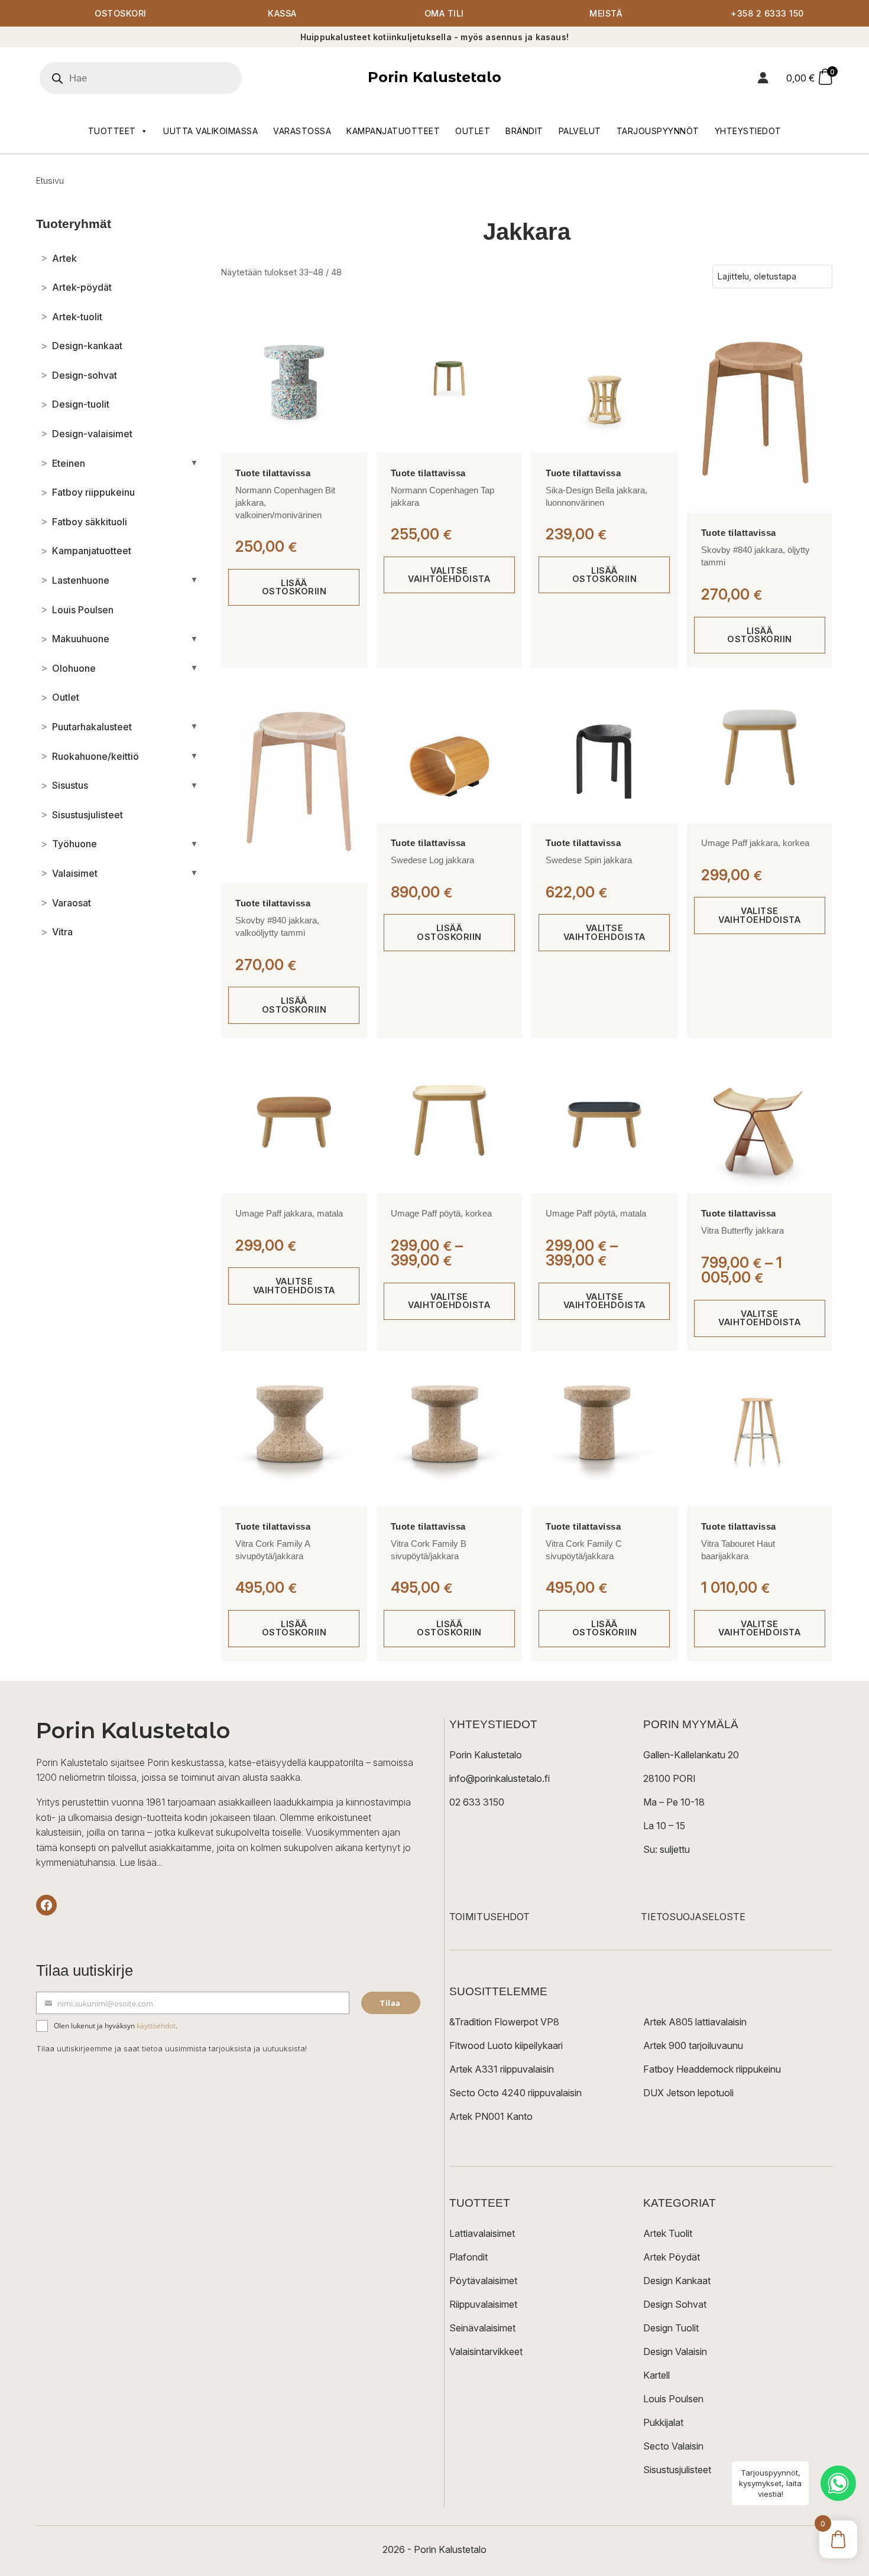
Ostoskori (121, 13)
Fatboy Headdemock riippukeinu (712, 2069)
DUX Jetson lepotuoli (688, 2093)
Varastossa (302, 131)
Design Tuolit (671, 2328)
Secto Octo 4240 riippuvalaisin (515, 2093)
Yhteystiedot (748, 131)
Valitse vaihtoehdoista (449, 575)
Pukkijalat (663, 2422)
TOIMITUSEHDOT (489, 1917)
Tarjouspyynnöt (658, 131)
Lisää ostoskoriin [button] (294, 587)
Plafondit (468, 2257)
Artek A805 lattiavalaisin (695, 2022)
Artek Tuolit (668, 2233)
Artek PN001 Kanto (491, 2116)
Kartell (656, 2375)
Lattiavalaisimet (482, 2233)
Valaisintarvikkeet (486, 2351)
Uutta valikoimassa (210, 131)
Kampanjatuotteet (393, 131)
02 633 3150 (477, 1802)
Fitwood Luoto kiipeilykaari (506, 2045)
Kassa (282, 13)
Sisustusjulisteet (677, 2470)
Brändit (524, 131)
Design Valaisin (675, 2351)
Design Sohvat (675, 2304)
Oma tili (444, 13)
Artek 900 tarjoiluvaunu (693, 2045)
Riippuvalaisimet (483, 2304)
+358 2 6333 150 (767, 13)
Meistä (606, 13)
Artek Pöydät (672, 2257)
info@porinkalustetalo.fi (500, 1778)
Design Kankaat (677, 2281)
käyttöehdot (156, 2026)
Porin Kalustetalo (434, 77)
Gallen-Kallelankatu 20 (691, 1755)
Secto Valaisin (673, 2446)
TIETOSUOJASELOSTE (693, 1917)
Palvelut (580, 131)
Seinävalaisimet (482, 2328)
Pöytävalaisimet (483, 2281)
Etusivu (50, 180)
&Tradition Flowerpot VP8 (504, 2022)
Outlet (473, 131)
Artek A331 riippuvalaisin (502, 2069)
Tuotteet (112, 131)
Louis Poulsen (673, 2399)
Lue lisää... (141, 1862)
